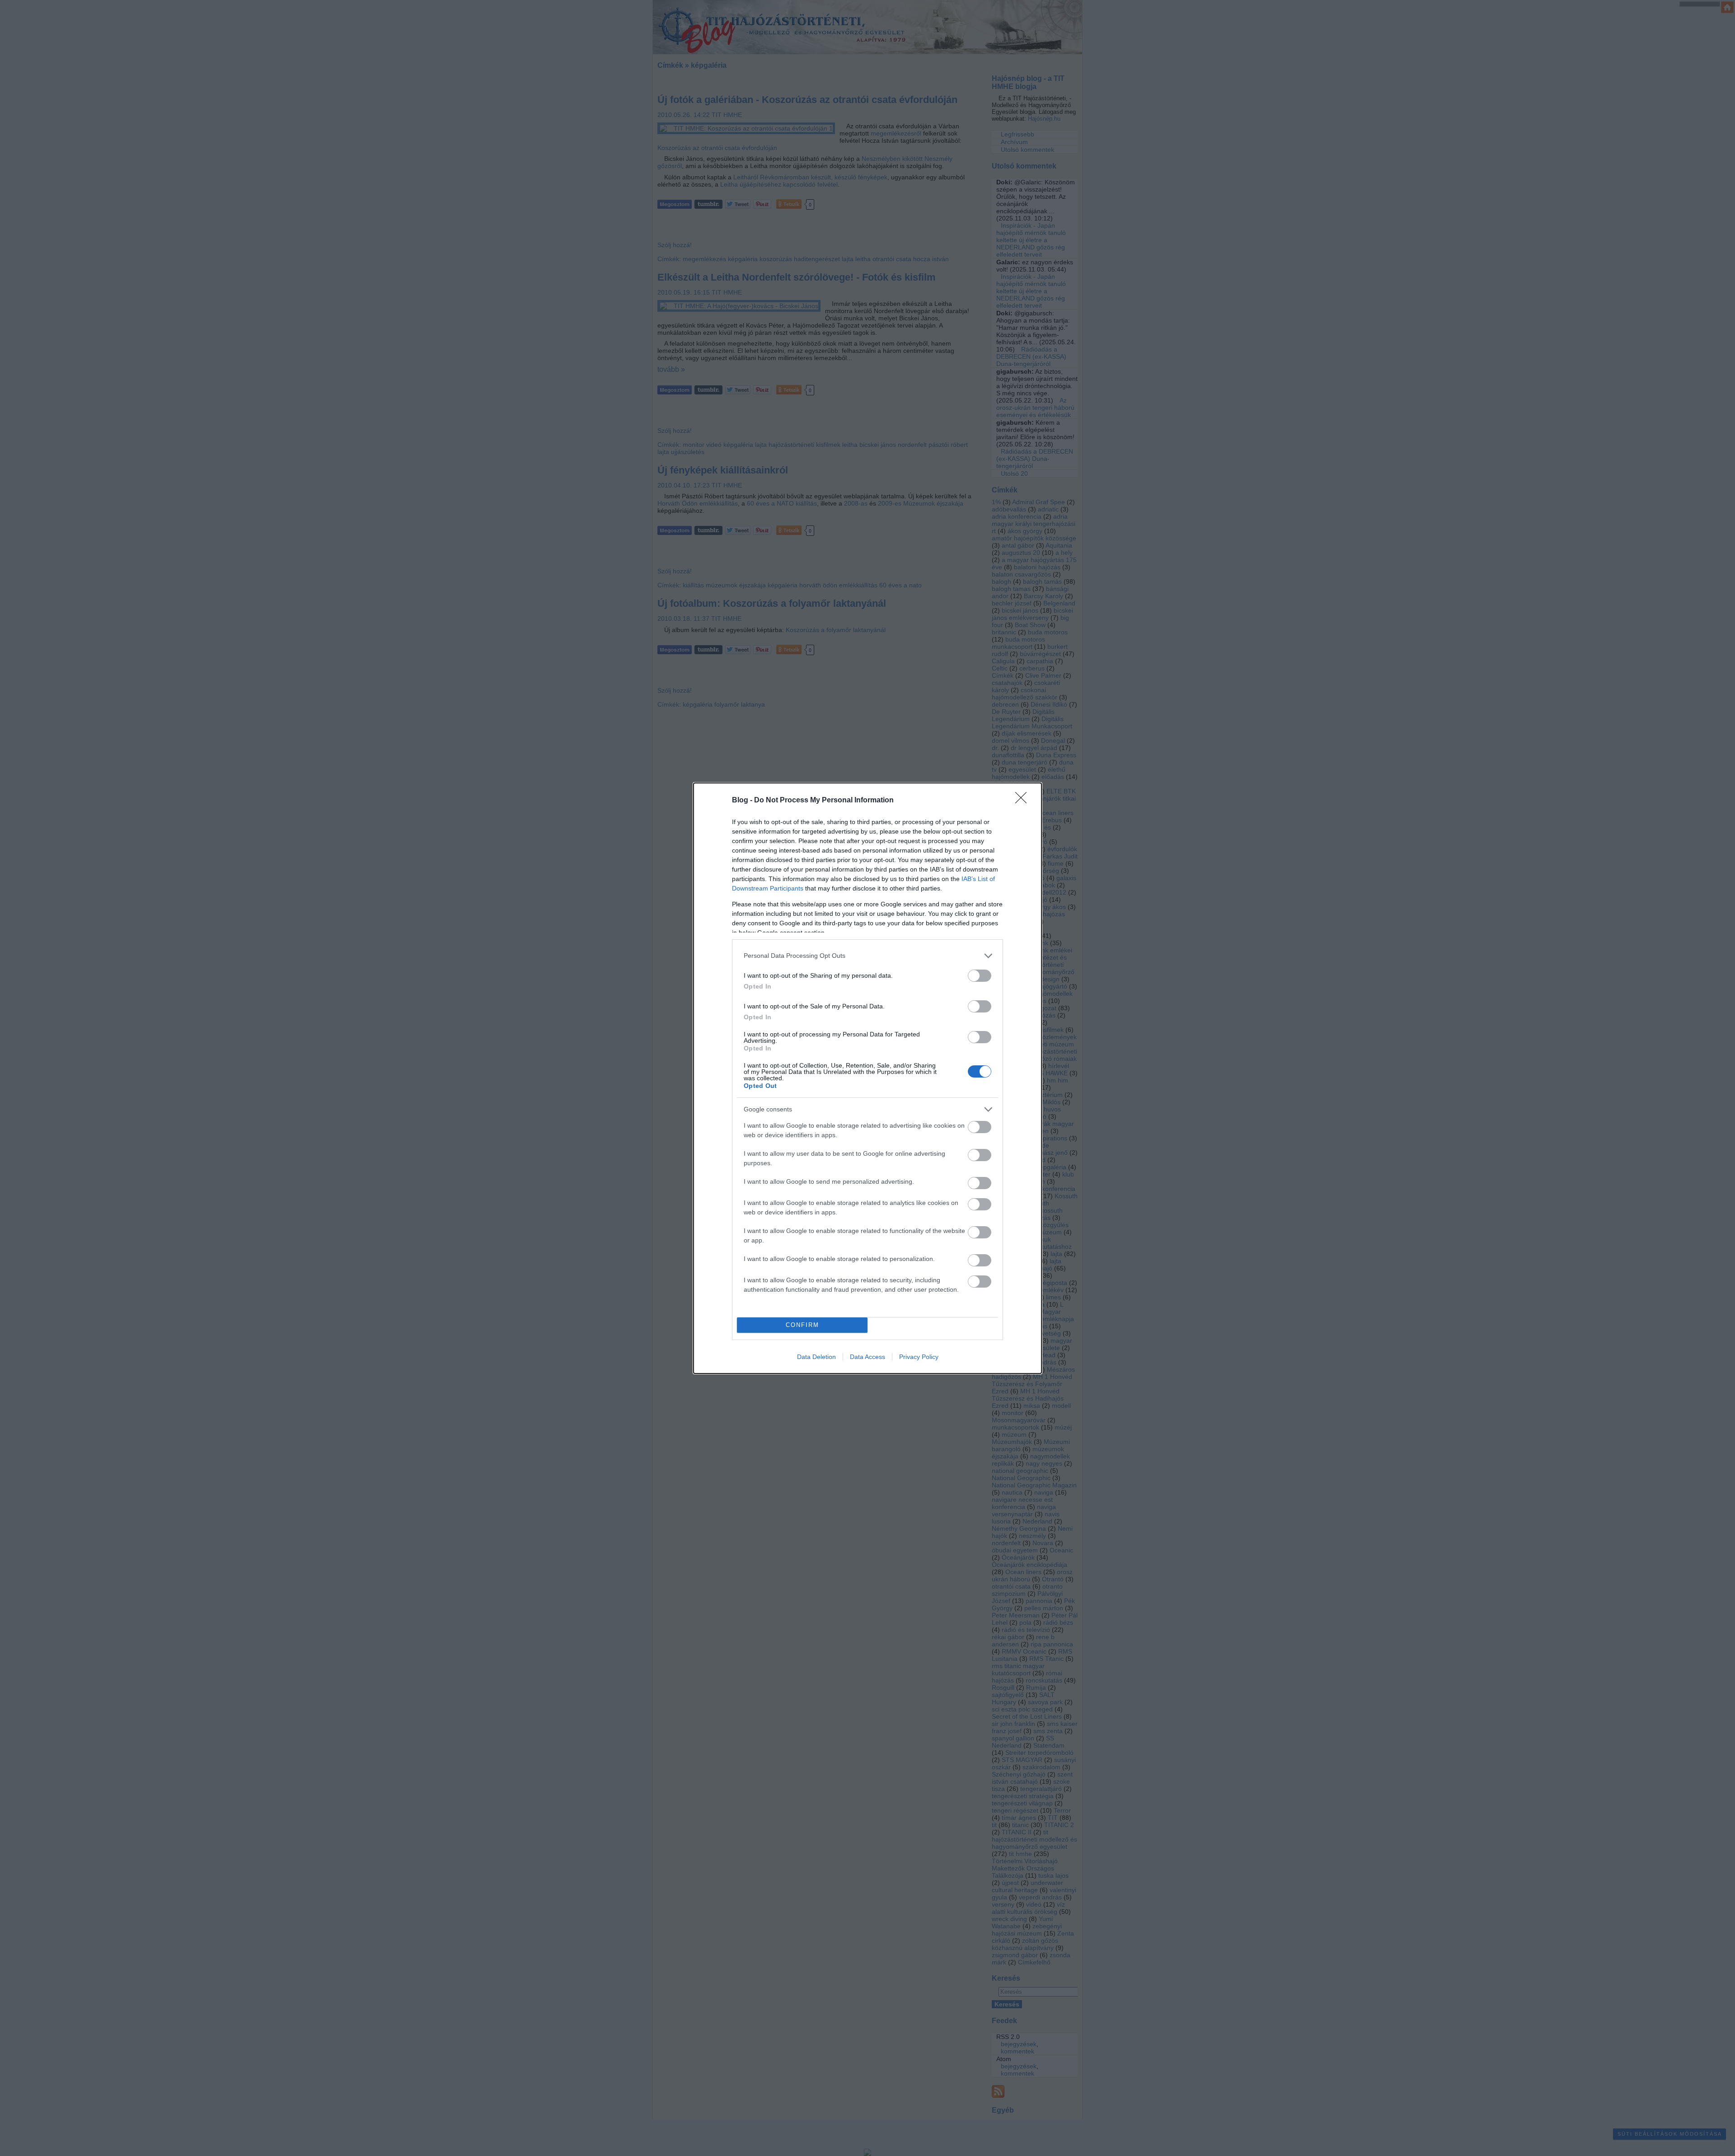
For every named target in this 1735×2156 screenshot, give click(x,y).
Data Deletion (816, 1357)
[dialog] (867, 1078)
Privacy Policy (919, 1357)
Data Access (867, 1357)
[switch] (980, 976)
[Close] (1024, 801)
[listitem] (867, 956)
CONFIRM (802, 1325)
